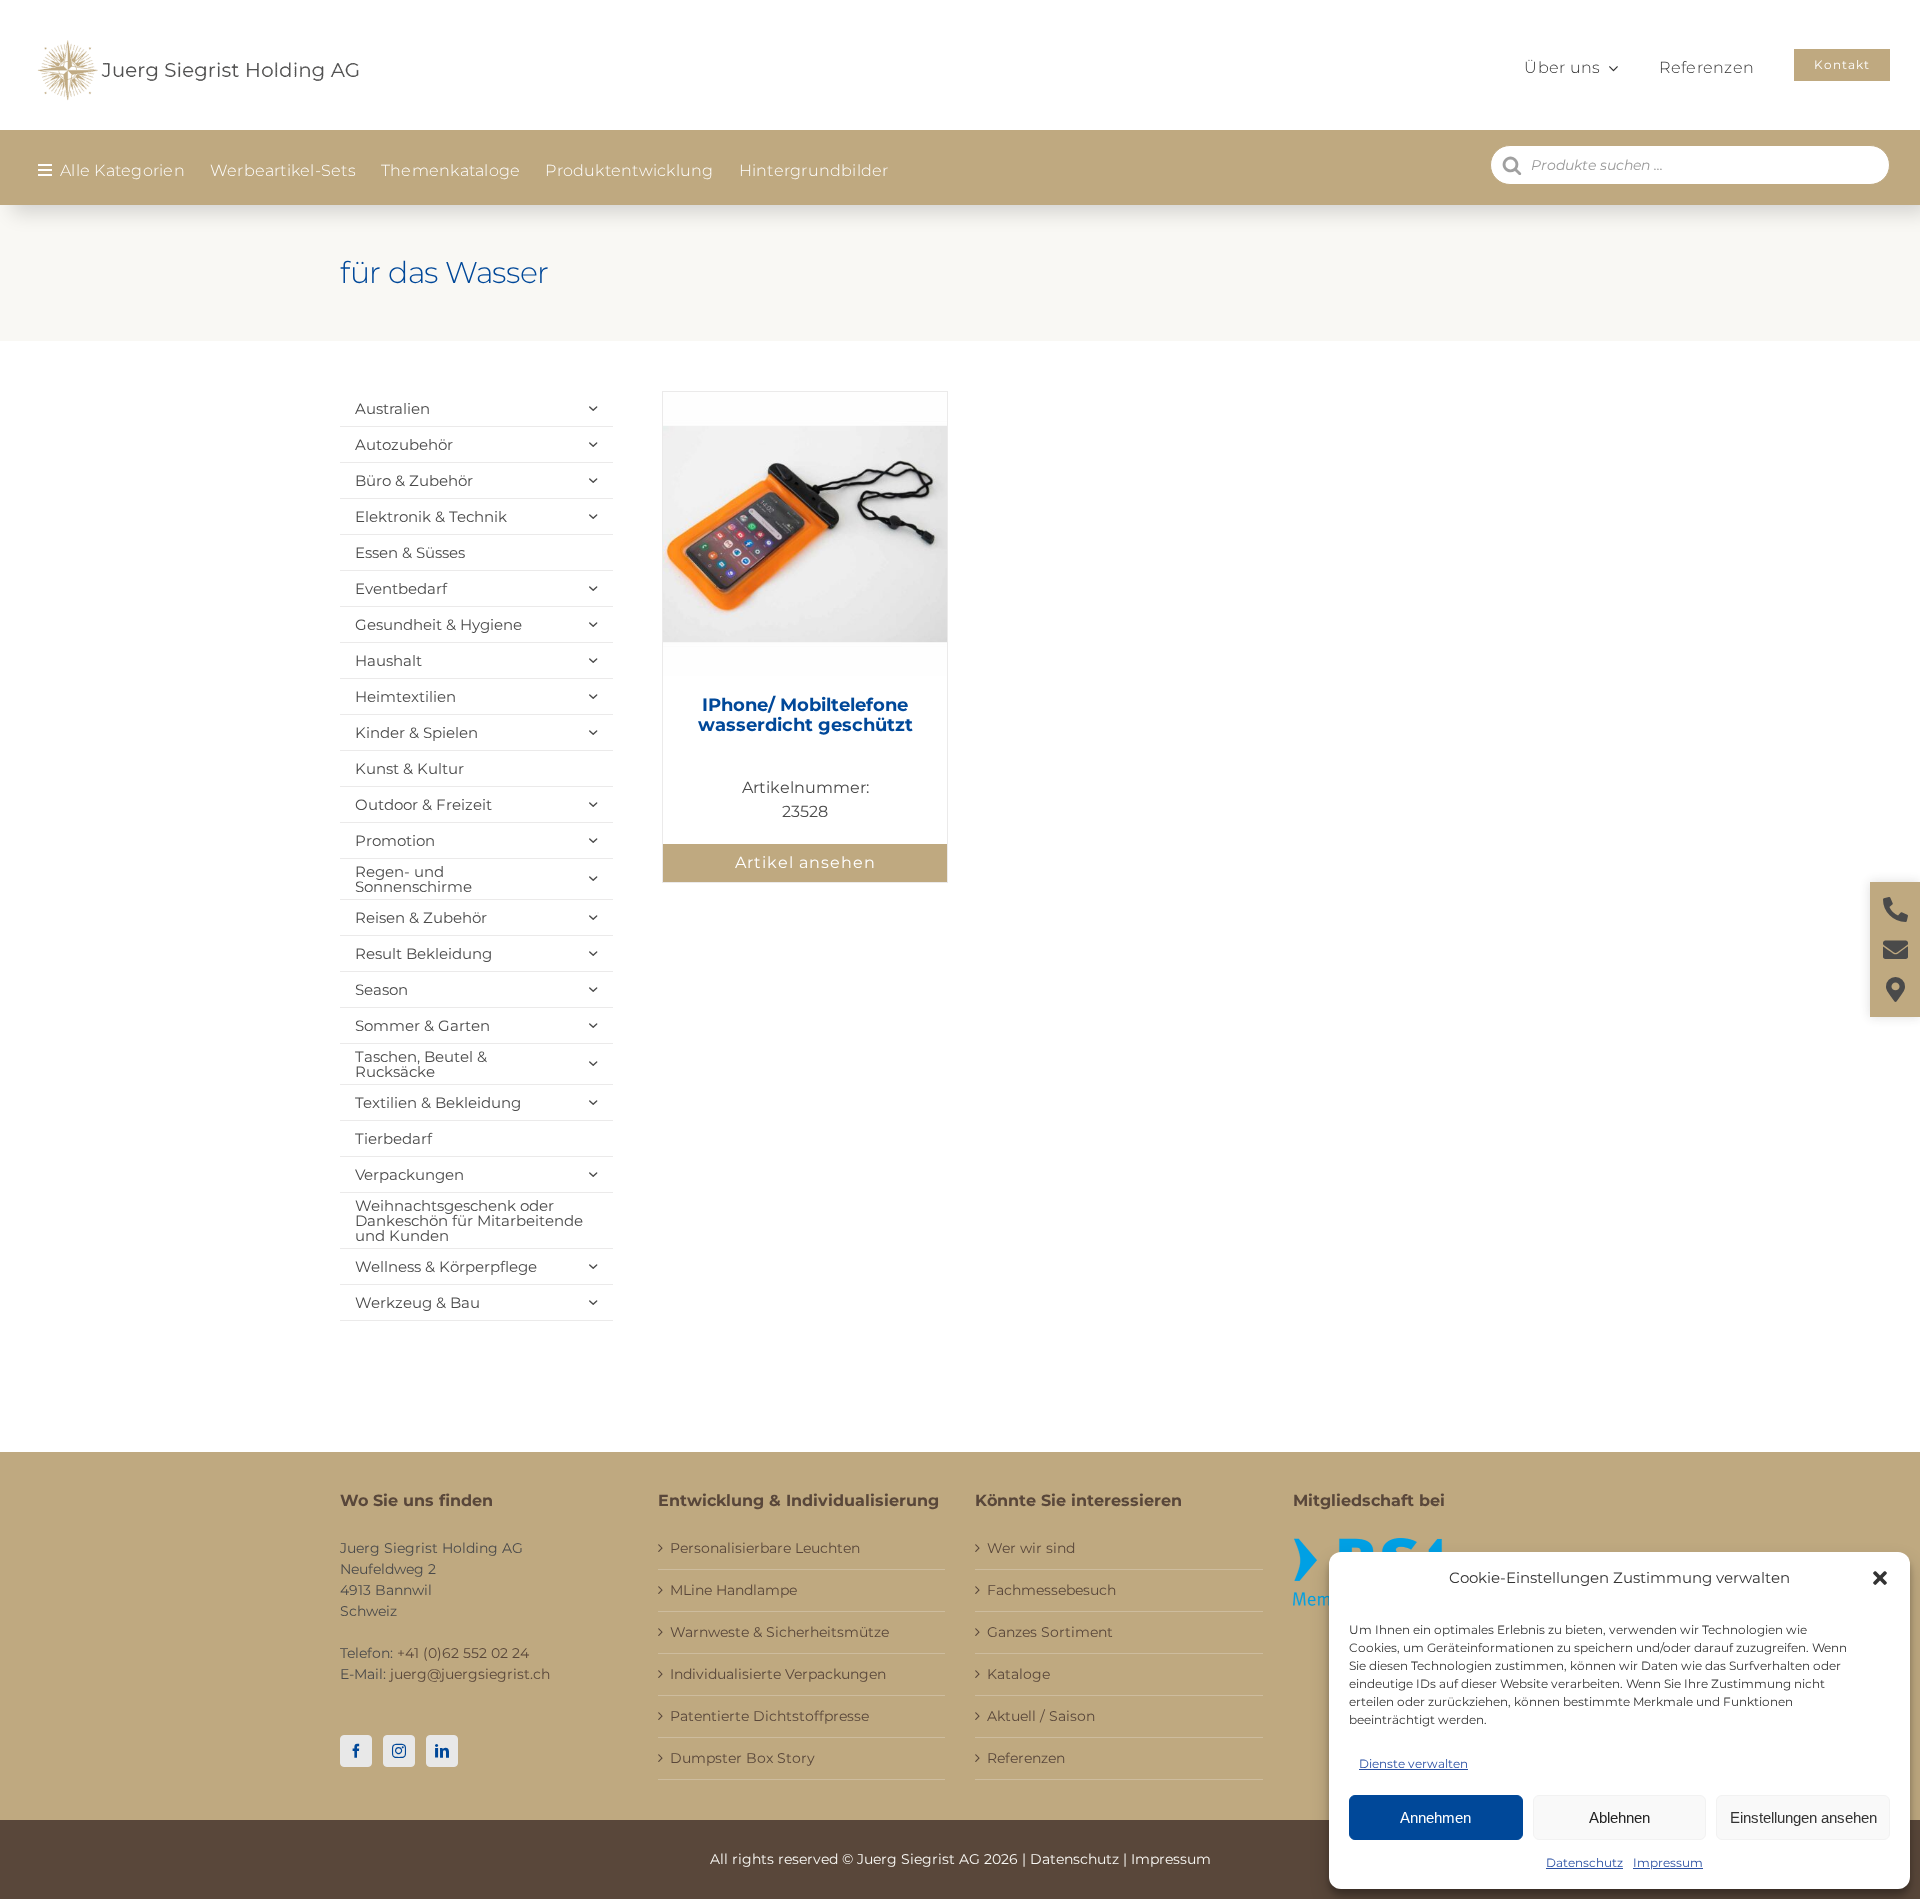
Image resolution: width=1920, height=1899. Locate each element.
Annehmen (1435, 1817)
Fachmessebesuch (1051, 1590)
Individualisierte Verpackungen (778, 1674)
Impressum (1668, 1862)
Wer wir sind (1031, 1548)
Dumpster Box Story (742, 1758)
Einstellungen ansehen (1803, 1817)
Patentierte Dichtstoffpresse (769, 1716)
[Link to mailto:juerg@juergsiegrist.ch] (1895, 949)
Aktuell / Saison (1041, 1716)
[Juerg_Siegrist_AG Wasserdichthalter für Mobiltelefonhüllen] (805, 399)
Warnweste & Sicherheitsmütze (779, 1632)
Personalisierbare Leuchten (765, 1548)
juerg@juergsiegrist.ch (470, 1674)
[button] (1880, 1578)
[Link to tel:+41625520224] (1895, 909)
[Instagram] (399, 1751)
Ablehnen (1619, 1817)
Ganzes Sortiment (1050, 1632)
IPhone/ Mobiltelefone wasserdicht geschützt (805, 715)
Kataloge (1018, 1674)
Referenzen (1026, 1758)
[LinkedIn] (442, 1751)
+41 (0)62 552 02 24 (463, 1653)
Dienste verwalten (1413, 1763)
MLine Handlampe (733, 1590)
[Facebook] (356, 1751)
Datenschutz (1584, 1862)
